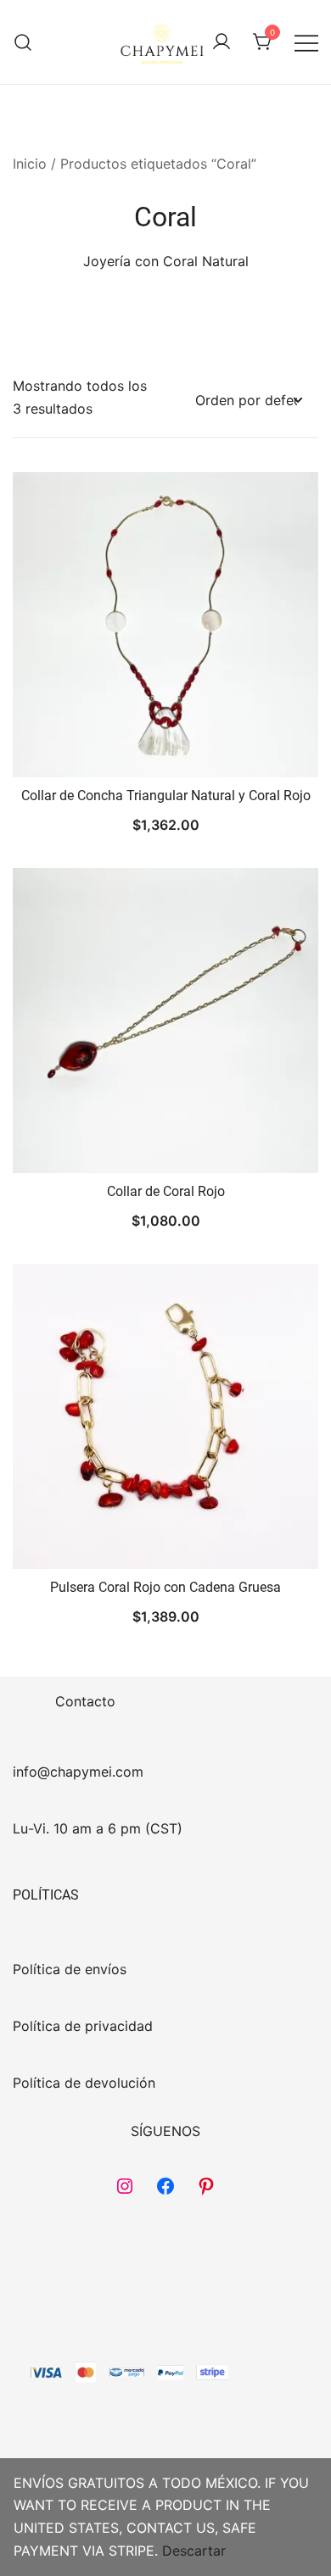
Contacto (85, 1701)
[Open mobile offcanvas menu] (306, 42)
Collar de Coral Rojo (166, 1191)
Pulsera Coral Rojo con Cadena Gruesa (165, 1587)
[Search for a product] (23, 42)
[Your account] (222, 42)
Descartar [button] (194, 2551)
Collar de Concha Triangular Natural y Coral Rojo (166, 796)
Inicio (30, 164)
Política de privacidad (83, 2026)
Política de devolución (84, 2083)
